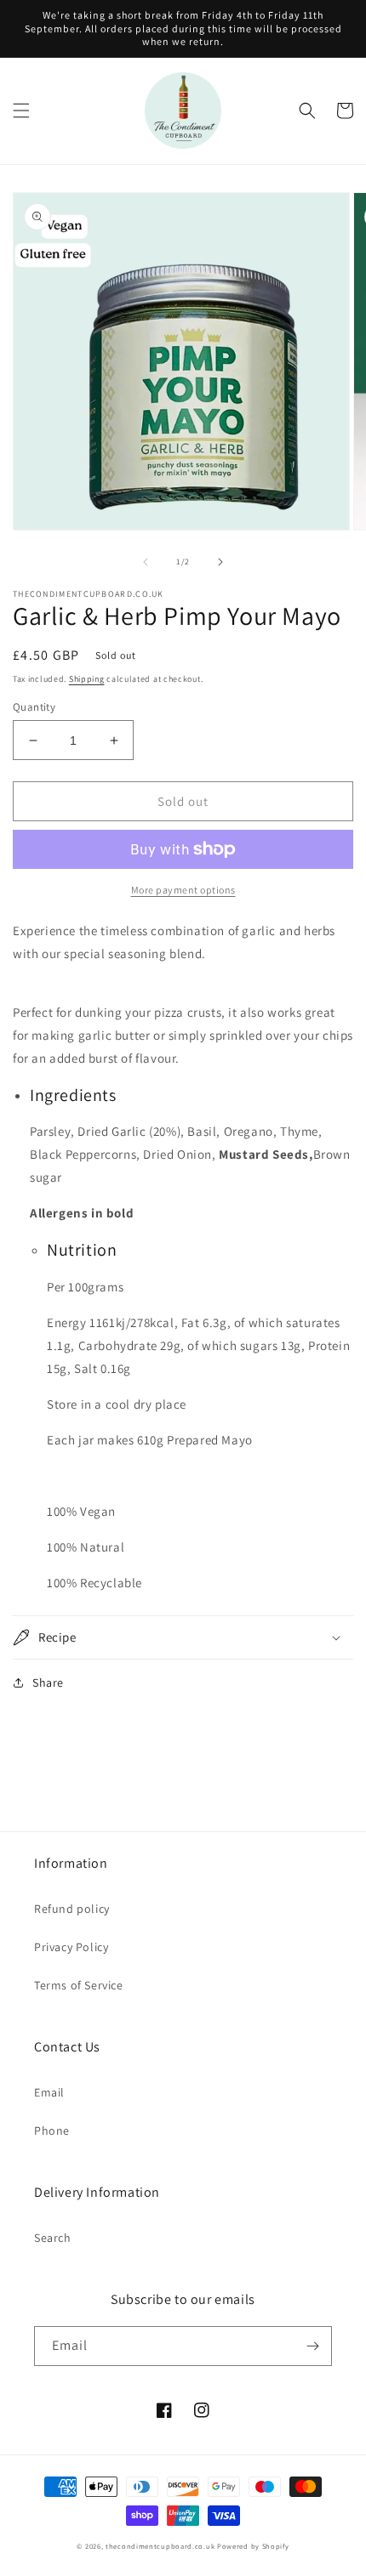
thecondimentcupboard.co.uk (160, 2546)
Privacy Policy (71, 1947)
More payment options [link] (183, 890)
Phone (52, 2131)
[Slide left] (146, 562)
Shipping (87, 679)
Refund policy (72, 1909)
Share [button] (48, 1682)
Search (53, 2238)
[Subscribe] (312, 2346)
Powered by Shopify (253, 2546)
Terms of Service (79, 1985)
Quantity (34, 707)
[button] (21, 111)
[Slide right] (220, 562)
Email (49, 2092)
